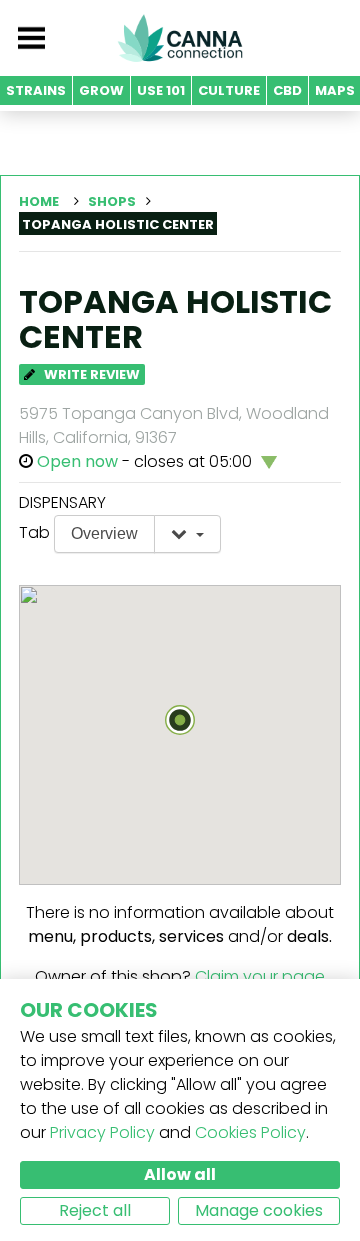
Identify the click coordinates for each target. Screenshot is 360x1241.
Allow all (180, 1174)
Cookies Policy (250, 1132)
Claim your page (260, 976)
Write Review (90, 374)
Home (39, 201)
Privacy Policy (102, 1132)
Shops (112, 201)
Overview (104, 533)
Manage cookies (259, 1210)
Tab (34, 532)
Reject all (95, 1210)
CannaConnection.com (180, 38)
